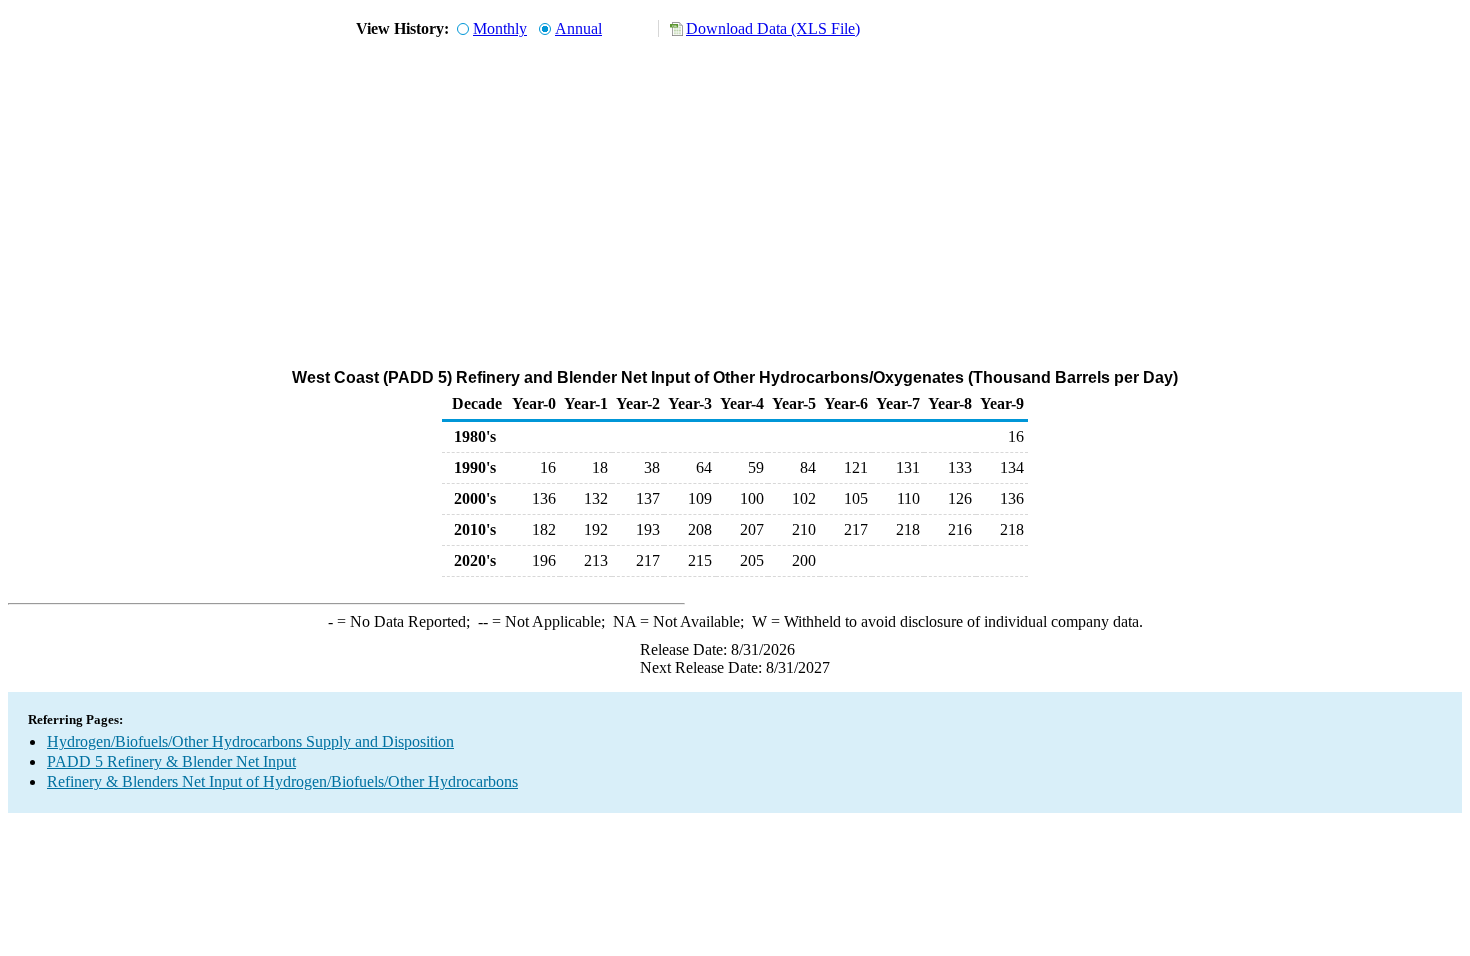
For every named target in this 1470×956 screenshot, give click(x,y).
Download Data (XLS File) (773, 28)
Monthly (500, 28)
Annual (578, 28)
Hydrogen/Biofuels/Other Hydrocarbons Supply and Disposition (250, 741)
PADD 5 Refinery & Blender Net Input (171, 761)
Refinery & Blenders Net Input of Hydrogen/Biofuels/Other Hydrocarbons (282, 781)
